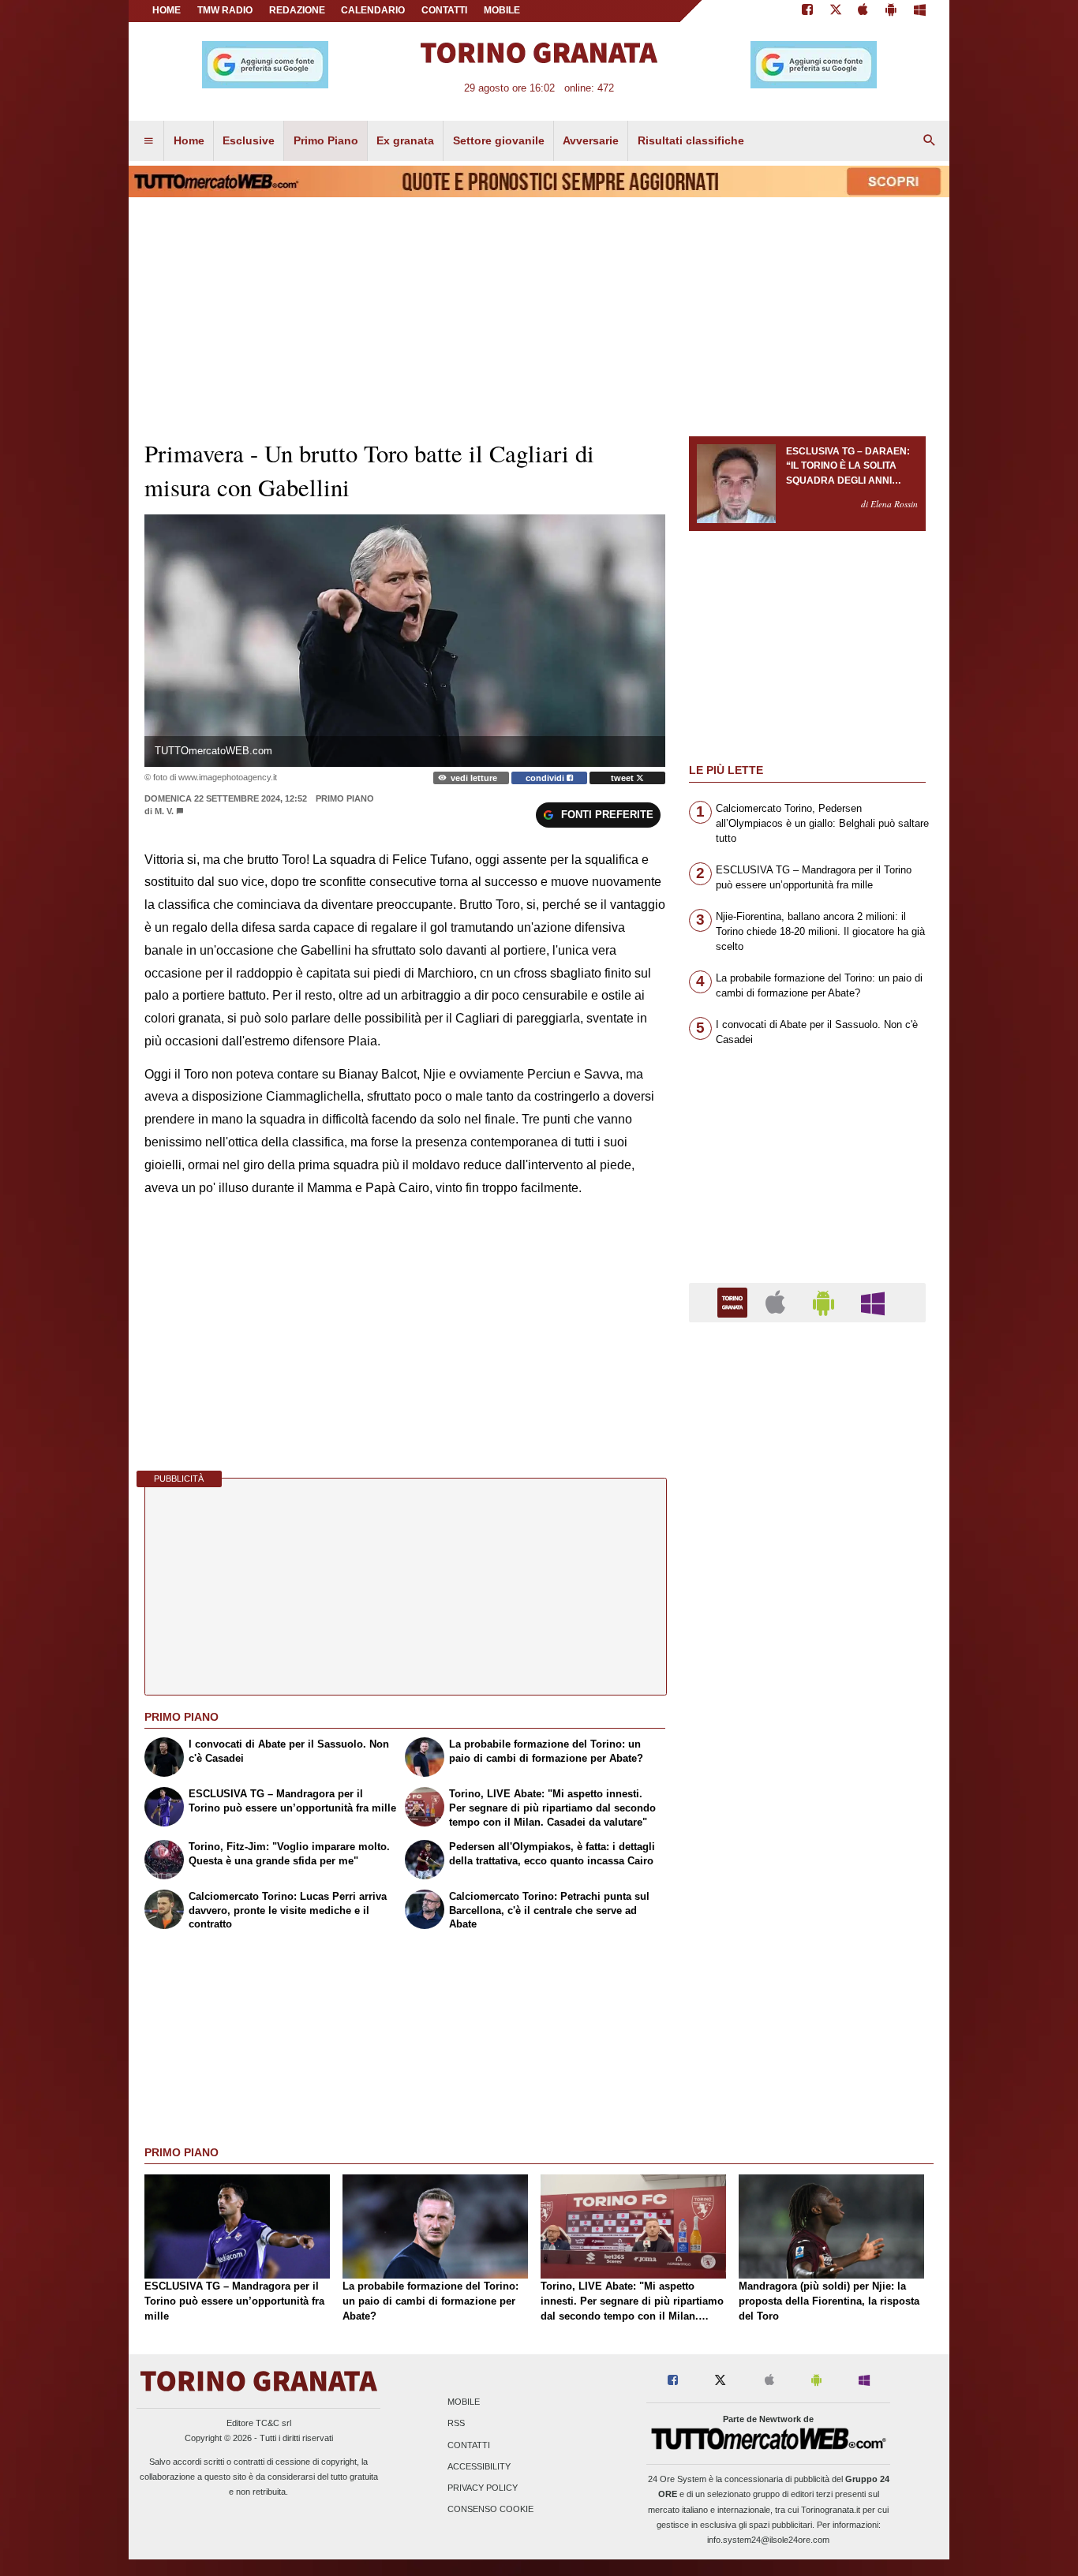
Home (167, 10)
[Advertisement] (807, 1946)
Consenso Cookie (490, 2510)
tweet (623, 778)
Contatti (469, 2445)
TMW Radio (225, 10)
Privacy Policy (483, 2488)
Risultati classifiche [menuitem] (691, 140)
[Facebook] (807, 11)
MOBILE (502, 10)
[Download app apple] (864, 11)
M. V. (164, 811)
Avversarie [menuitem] (591, 140)
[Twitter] (836, 11)
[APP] (735, 1301)
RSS (456, 2424)
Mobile (464, 2402)
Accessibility (479, 2466)
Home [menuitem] (189, 140)
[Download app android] (891, 11)
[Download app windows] (920, 11)
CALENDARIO (373, 10)
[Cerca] (930, 141)
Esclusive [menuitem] (249, 140)
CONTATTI (444, 10)
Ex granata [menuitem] (405, 140)
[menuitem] (148, 141)
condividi (546, 778)
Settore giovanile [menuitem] (499, 140)
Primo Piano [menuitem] (326, 140)
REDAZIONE (297, 10)
